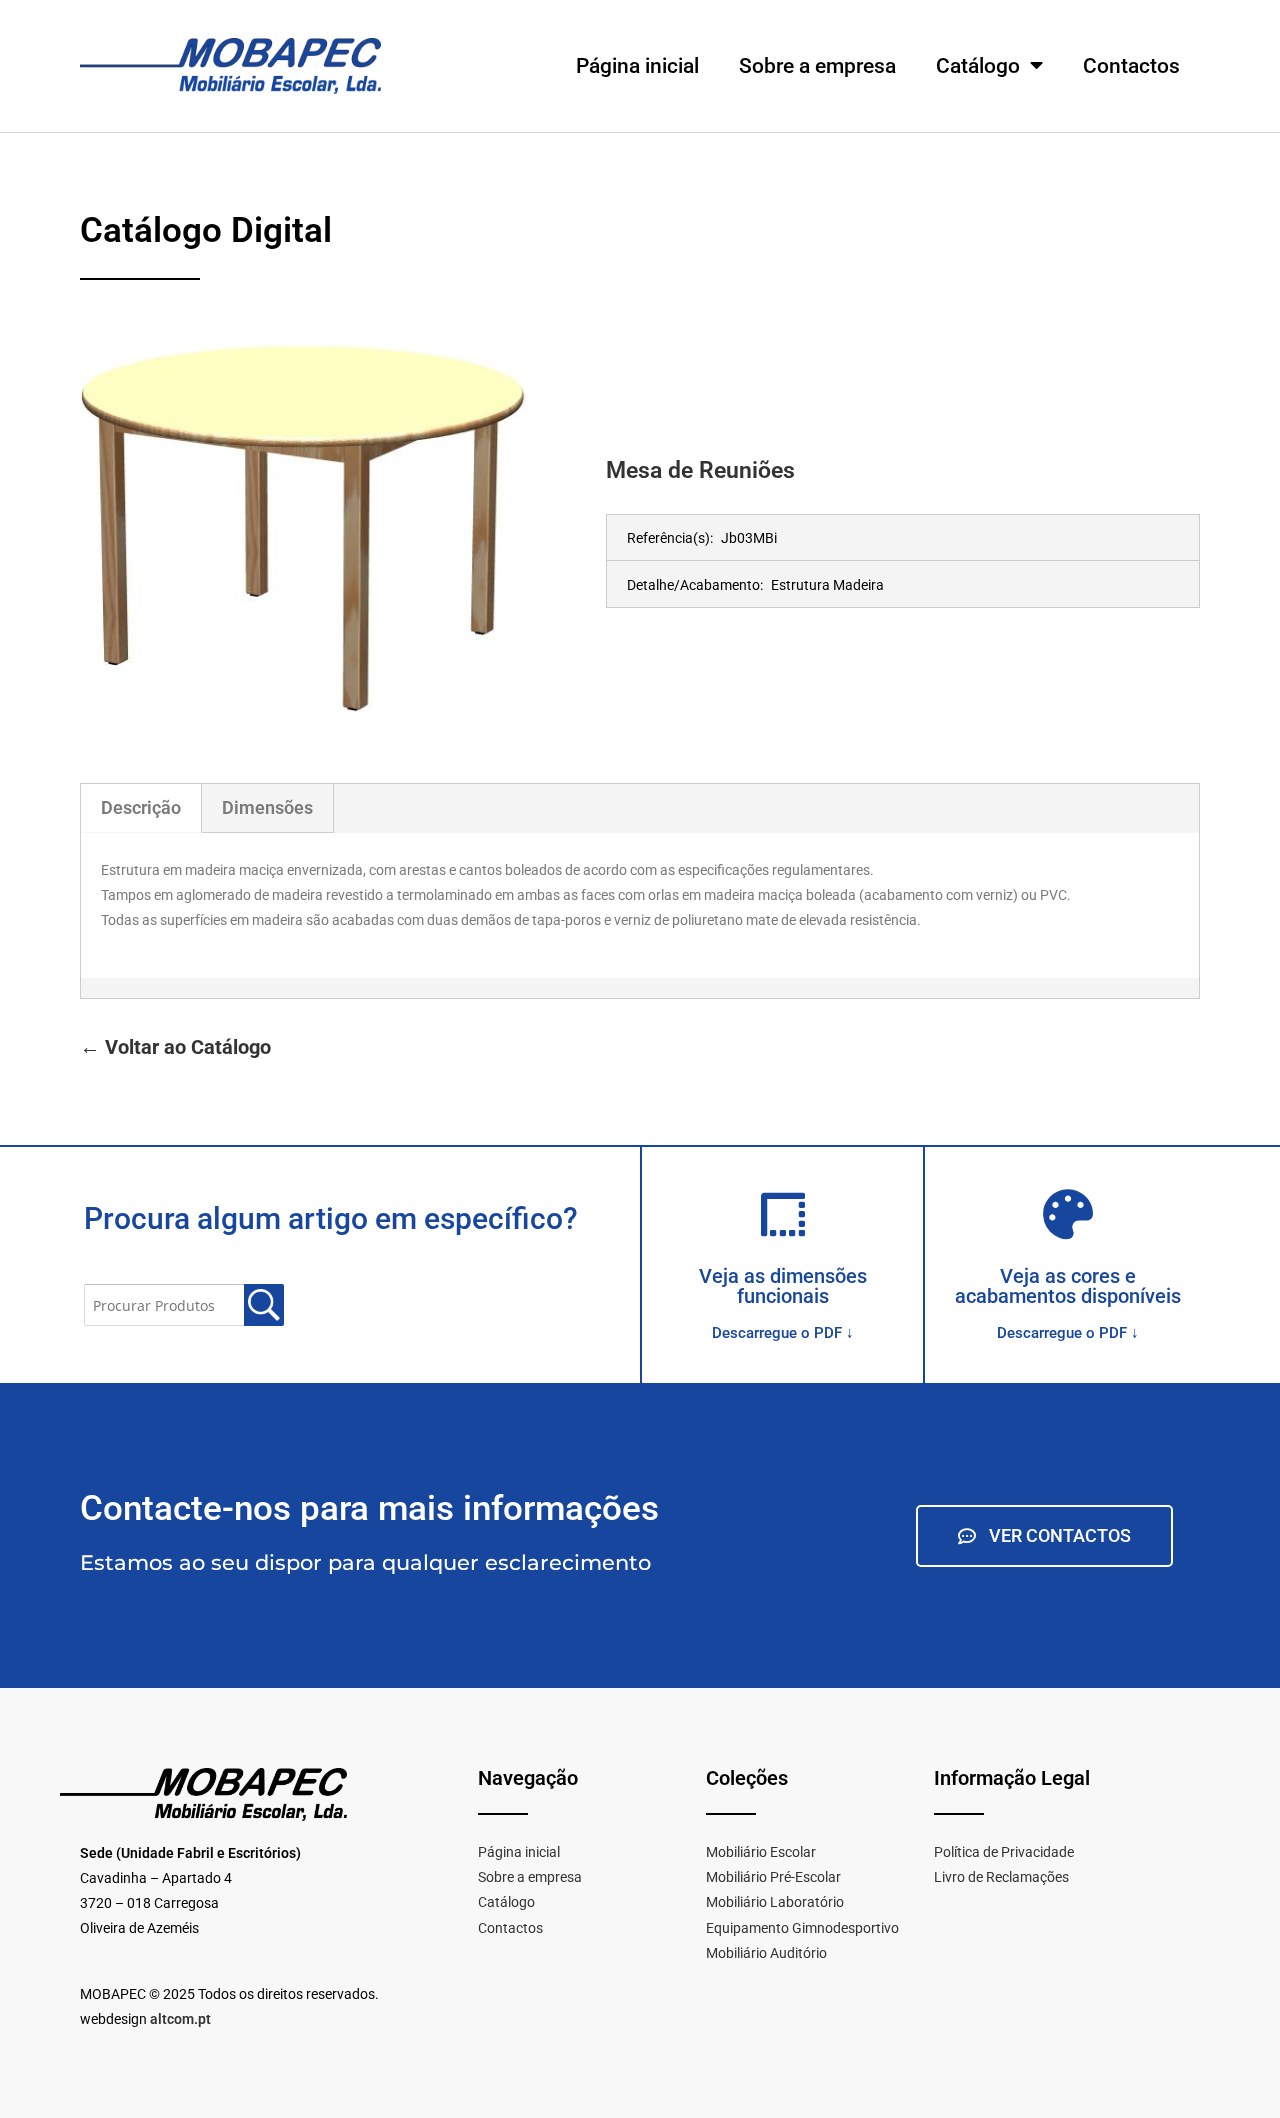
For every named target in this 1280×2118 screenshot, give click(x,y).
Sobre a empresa (817, 66)
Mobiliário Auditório (766, 1953)
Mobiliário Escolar (761, 1852)
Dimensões (267, 807)
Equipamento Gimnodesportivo (802, 1928)
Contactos (1131, 66)
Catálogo (978, 66)
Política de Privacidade (1004, 1852)
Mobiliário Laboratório (775, 1902)
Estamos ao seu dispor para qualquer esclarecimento (365, 1562)
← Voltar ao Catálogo (175, 1047)
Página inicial (637, 66)
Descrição (141, 807)
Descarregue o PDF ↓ (783, 1333)
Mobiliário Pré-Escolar (773, 1877)
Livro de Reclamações (1001, 1877)
